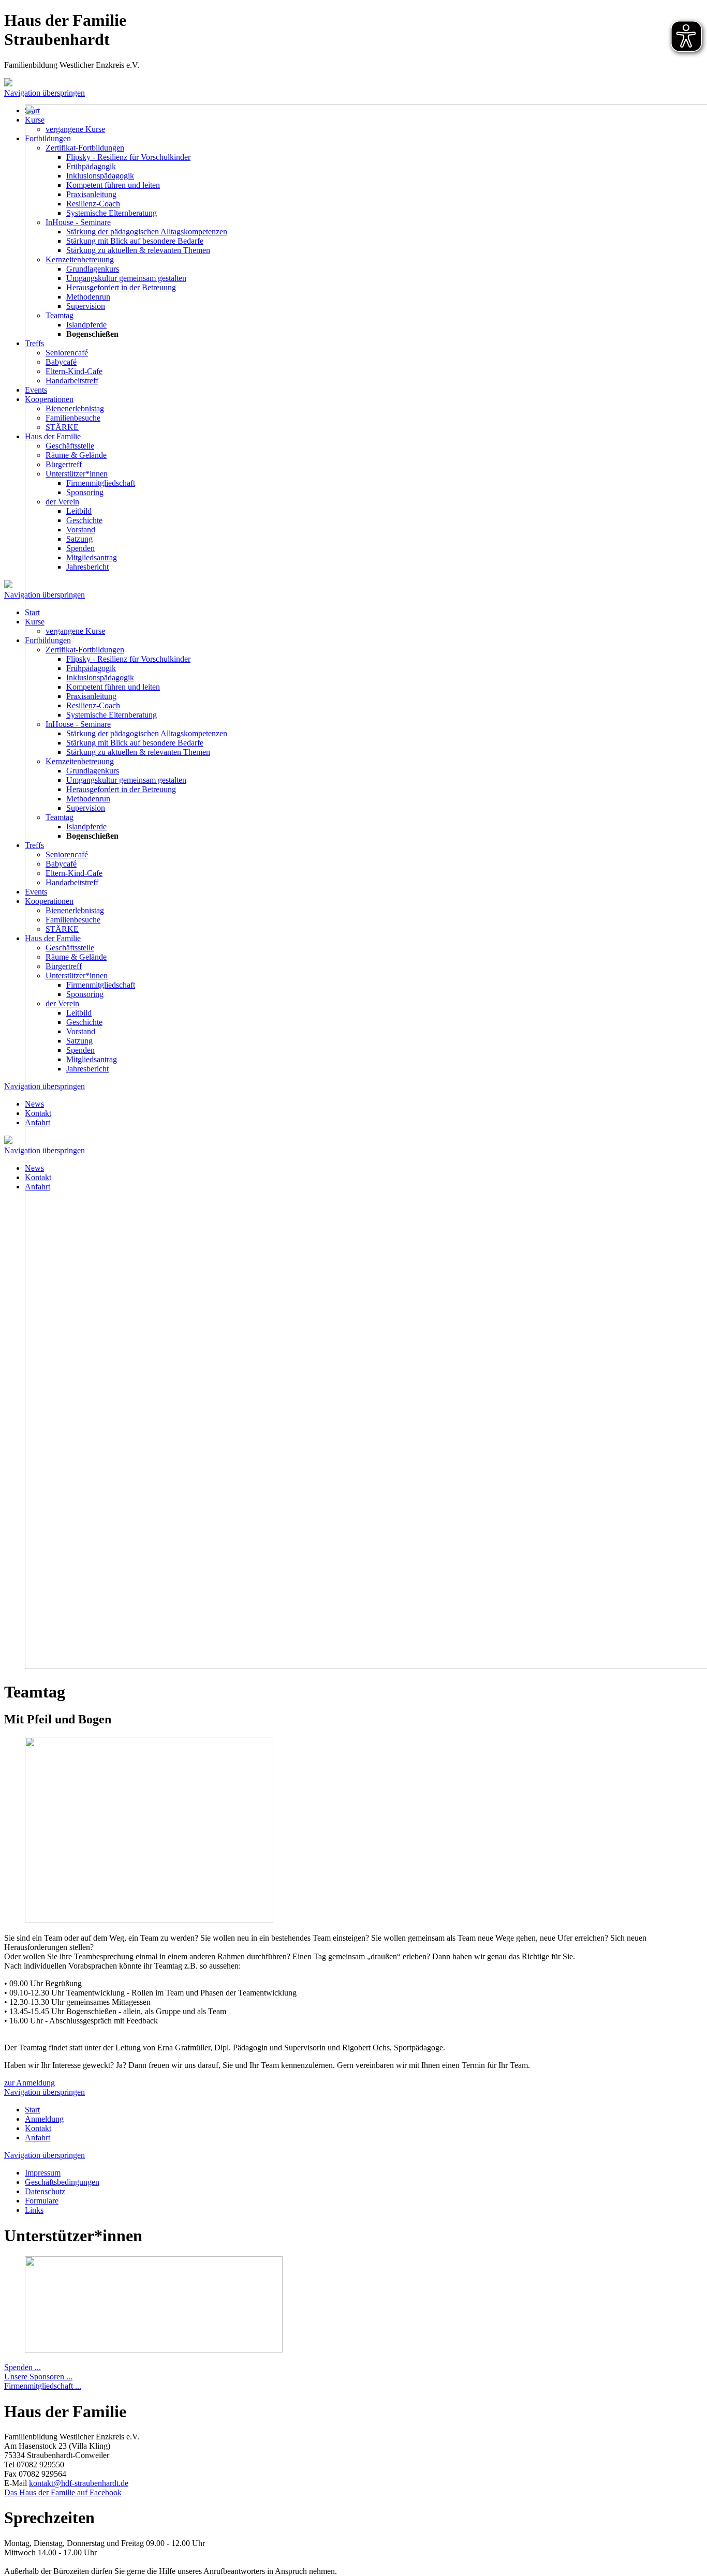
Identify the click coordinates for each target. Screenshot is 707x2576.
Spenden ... (23, 2367)
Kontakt (38, 2128)
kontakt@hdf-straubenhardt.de (79, 2483)
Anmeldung (44, 2119)
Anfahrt (38, 2138)
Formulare (42, 2201)
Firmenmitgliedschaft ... (43, 2386)
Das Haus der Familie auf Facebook (63, 2492)
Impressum (43, 2173)
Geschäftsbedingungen (62, 2182)
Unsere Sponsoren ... (38, 2377)
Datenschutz (45, 2191)
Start (32, 2110)
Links (34, 2210)
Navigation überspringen (45, 93)
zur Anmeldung (30, 2083)
